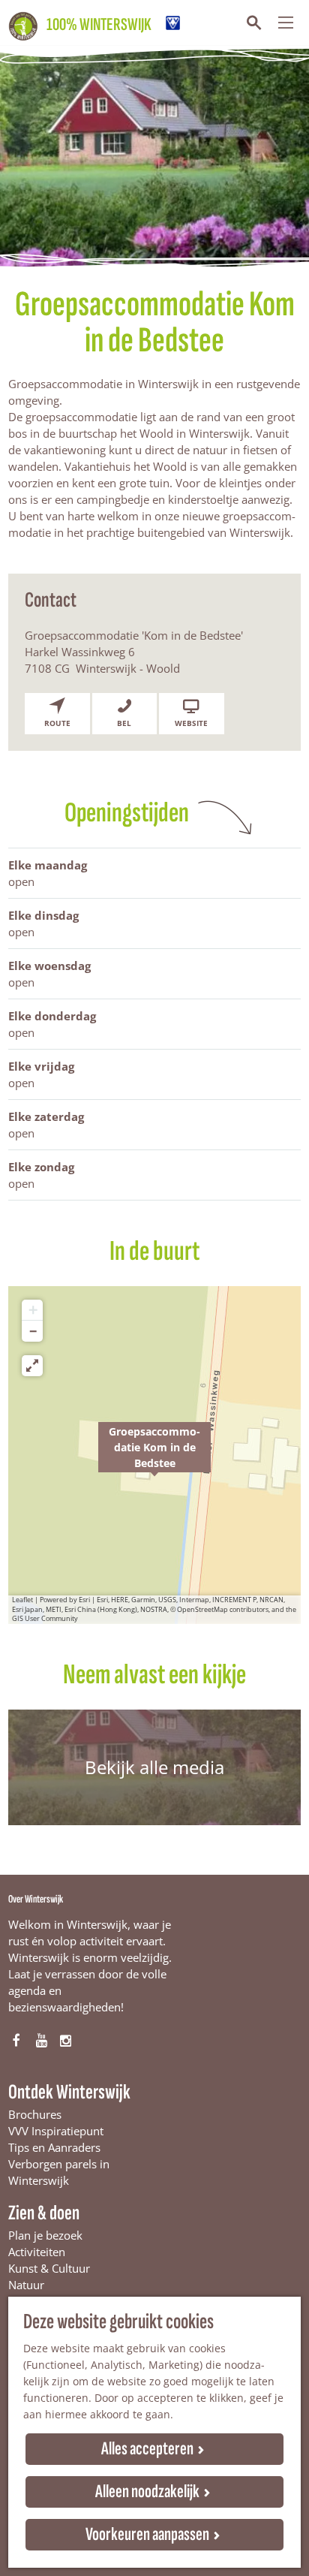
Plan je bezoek (45, 2235)
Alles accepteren (147, 2449)
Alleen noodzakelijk (147, 2492)
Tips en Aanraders (54, 2147)
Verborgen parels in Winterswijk (59, 2172)
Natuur (26, 2285)
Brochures (35, 2114)
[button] (154, 1455)
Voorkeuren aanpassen (147, 2534)
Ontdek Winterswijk (69, 2092)
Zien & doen (44, 2213)
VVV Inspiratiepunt (56, 2131)
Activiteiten (37, 2252)
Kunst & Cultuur (49, 2268)
